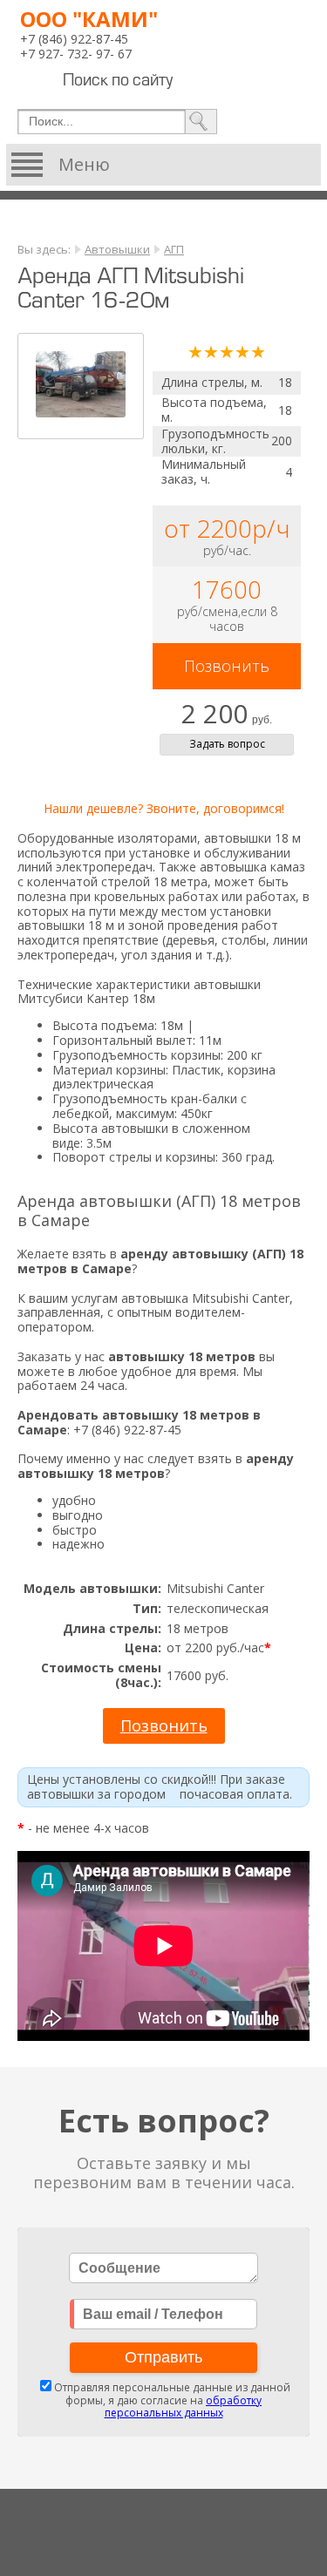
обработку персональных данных (184, 2407)
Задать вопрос (227, 744)
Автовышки (117, 249)
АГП (174, 249)
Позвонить (227, 666)
